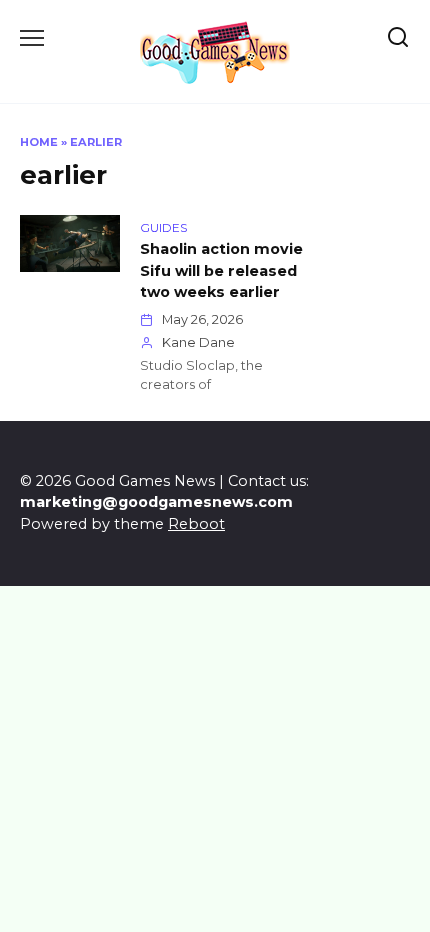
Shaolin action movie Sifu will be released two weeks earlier (221, 270)
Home (39, 142)
